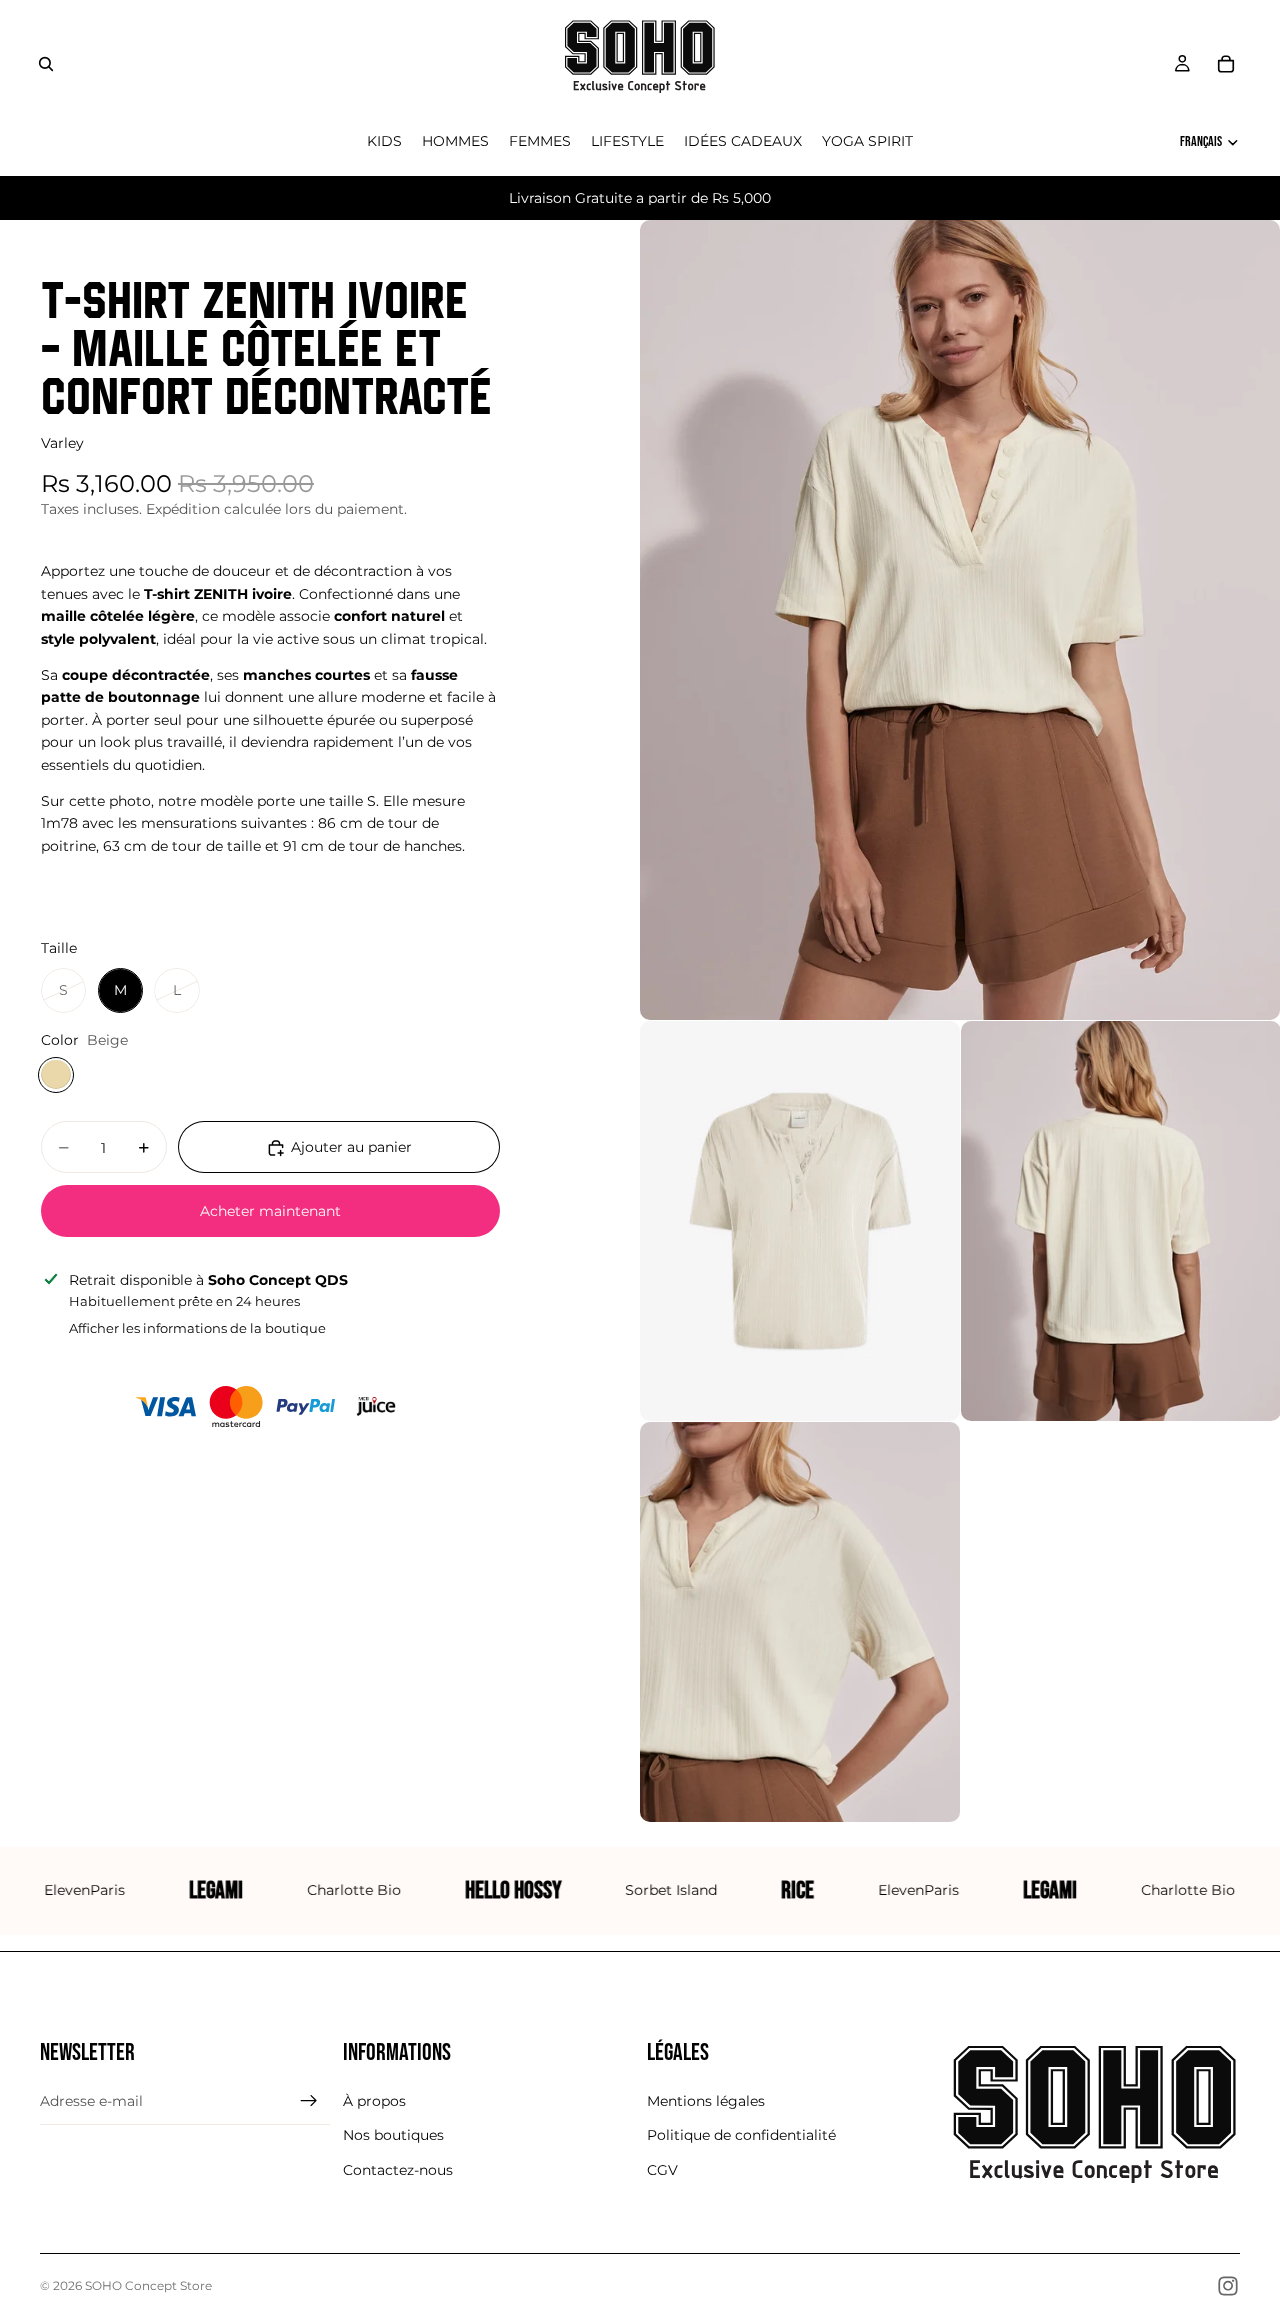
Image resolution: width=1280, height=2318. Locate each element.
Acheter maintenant (270, 1211)
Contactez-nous (398, 2170)
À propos (374, 2101)
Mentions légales (706, 2101)
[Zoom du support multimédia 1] (960, 620)
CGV (662, 2170)
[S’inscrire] (309, 2101)
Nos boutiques (393, 2135)
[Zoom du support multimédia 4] (800, 1622)
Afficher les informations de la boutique (197, 1328)
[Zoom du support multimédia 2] (800, 1221)
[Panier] (1226, 64)
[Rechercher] (46, 64)
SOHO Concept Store (148, 2285)
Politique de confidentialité (741, 2135)
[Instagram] (1228, 2286)
